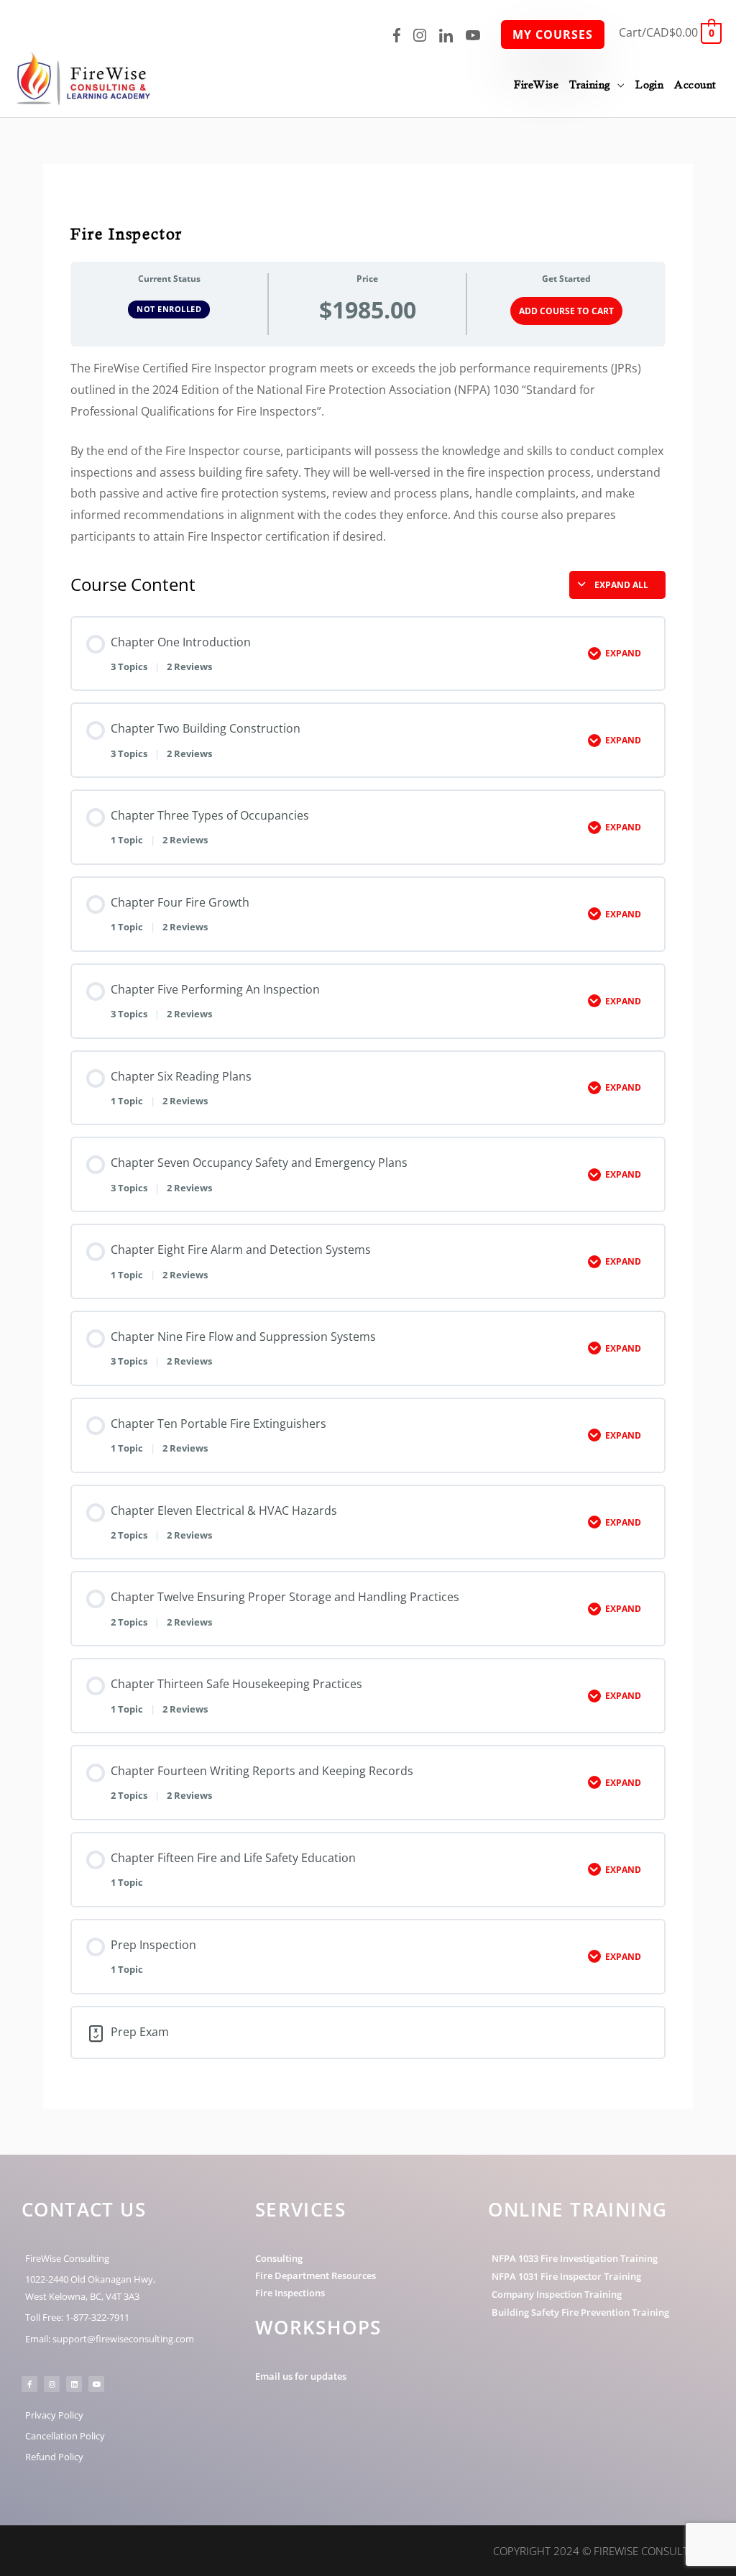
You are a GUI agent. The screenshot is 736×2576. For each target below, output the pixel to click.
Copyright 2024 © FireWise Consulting (600, 2551)
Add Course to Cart (566, 311)
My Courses (553, 35)
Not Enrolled (169, 309)
